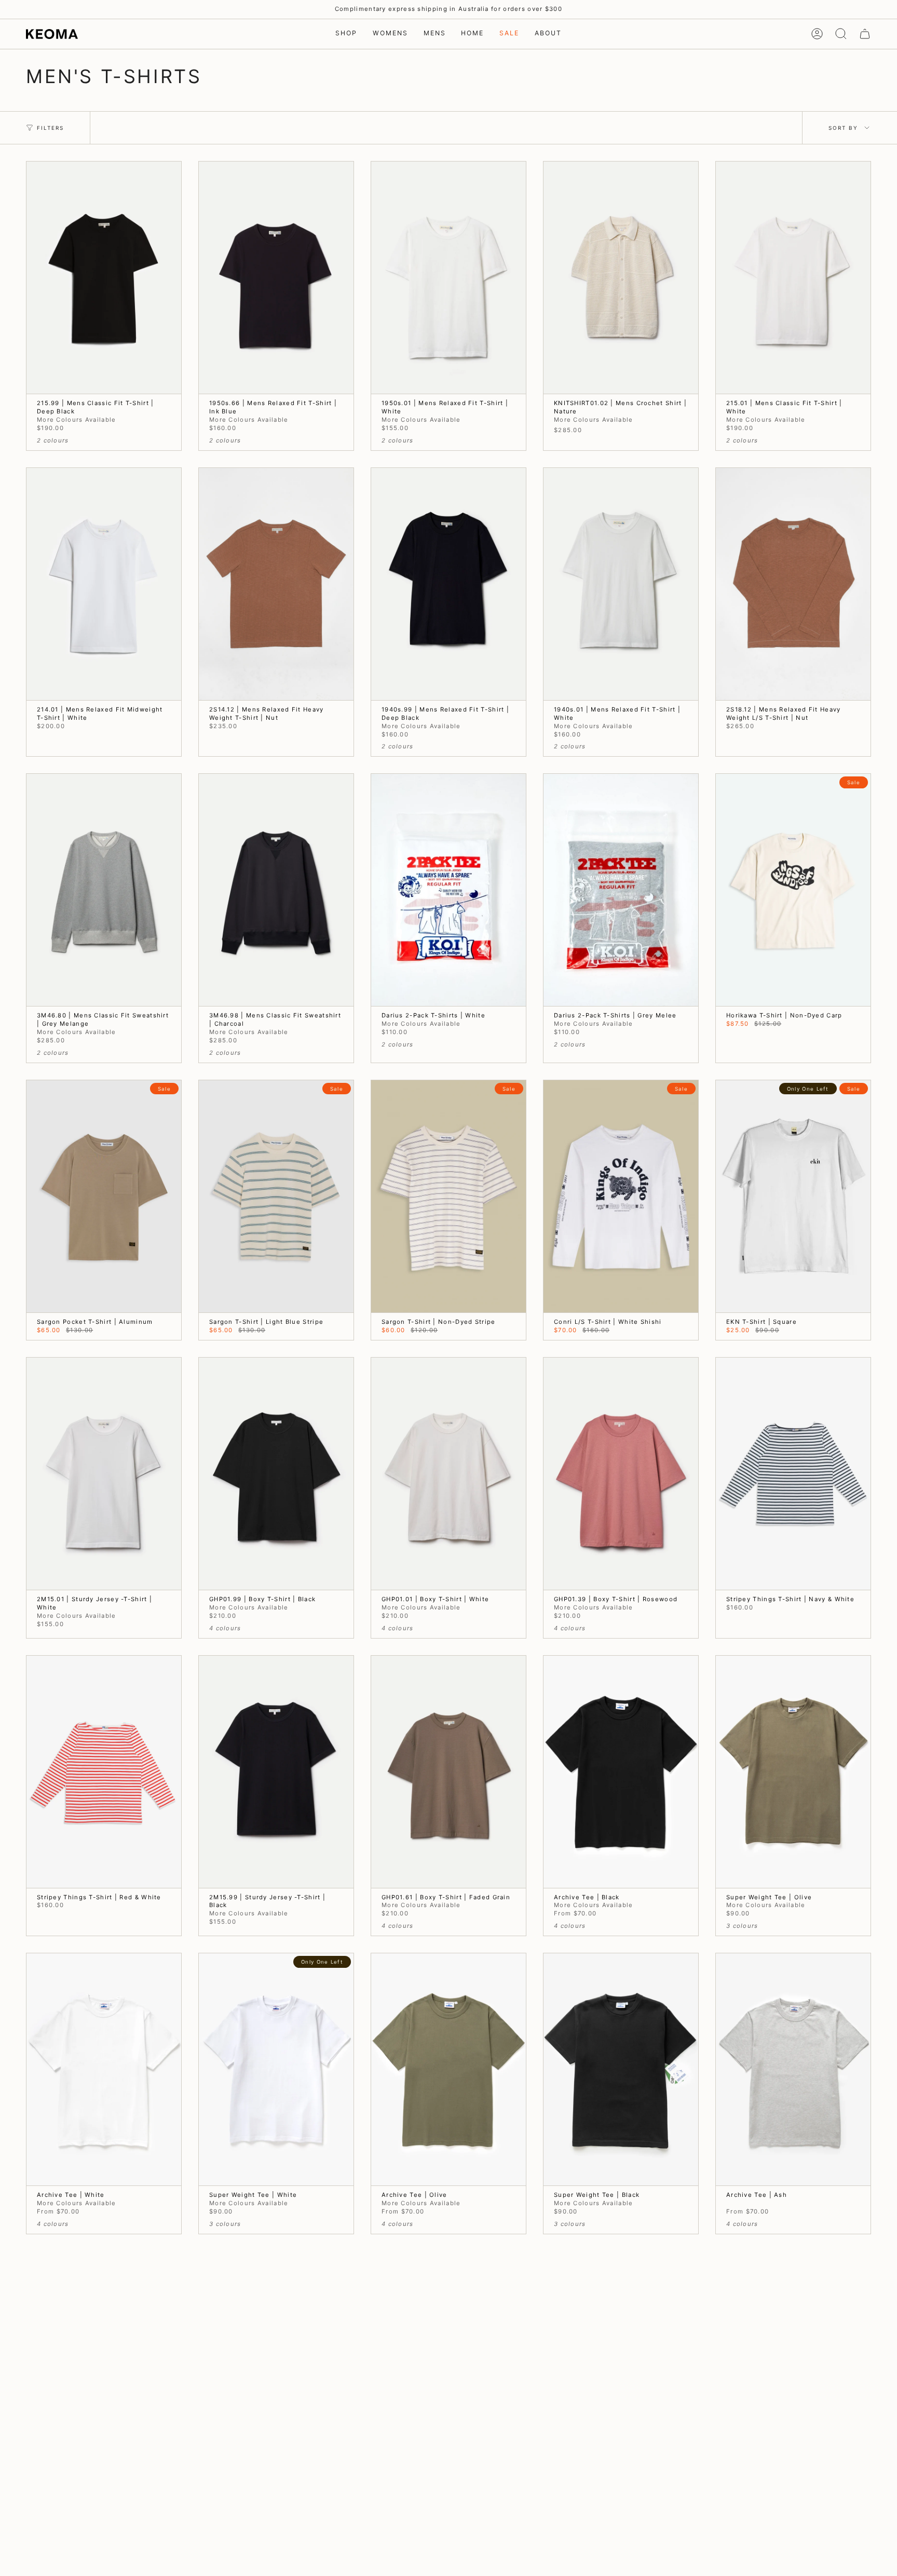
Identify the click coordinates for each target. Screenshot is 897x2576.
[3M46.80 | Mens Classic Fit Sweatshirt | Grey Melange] (104, 890)
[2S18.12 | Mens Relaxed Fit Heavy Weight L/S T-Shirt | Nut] (793, 584)
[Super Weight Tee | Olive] (793, 1772)
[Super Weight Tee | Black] (621, 2069)
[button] (346, 34)
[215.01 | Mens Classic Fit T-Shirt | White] (793, 278)
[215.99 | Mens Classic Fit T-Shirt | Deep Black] (104, 278)
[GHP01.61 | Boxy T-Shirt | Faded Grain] (448, 1772)
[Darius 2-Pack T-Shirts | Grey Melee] (621, 890)
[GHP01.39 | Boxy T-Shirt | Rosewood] (621, 1474)
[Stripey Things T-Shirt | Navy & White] (793, 1474)
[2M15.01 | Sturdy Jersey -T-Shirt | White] (104, 1474)
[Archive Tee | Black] (621, 1772)
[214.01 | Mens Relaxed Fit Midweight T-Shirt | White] (104, 584)
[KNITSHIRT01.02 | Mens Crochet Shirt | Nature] (621, 278)
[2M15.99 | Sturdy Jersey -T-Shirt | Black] (276, 1772)
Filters (50, 128)
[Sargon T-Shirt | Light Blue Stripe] (276, 1196)
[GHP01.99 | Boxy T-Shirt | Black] (276, 1474)
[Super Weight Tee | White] (276, 2069)
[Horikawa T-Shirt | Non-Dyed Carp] (793, 890)
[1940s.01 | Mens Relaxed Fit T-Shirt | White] (621, 584)
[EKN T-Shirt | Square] (793, 1196)
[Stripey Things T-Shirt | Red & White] (104, 1772)
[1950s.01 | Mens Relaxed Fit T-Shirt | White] (448, 278)
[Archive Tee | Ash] (793, 2069)
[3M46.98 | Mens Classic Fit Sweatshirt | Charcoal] (276, 890)
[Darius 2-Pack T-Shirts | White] (448, 890)
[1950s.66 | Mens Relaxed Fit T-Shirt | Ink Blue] (276, 278)
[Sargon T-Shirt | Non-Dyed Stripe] (448, 1196)
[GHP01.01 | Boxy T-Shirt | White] (448, 1474)
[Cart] (865, 34)
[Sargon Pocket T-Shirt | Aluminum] (104, 1196)
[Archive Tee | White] (104, 2069)
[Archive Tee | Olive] (448, 2069)
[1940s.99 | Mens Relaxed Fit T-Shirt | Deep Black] (448, 584)
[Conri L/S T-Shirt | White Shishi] (621, 1196)
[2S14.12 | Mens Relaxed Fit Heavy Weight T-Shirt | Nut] (276, 584)
